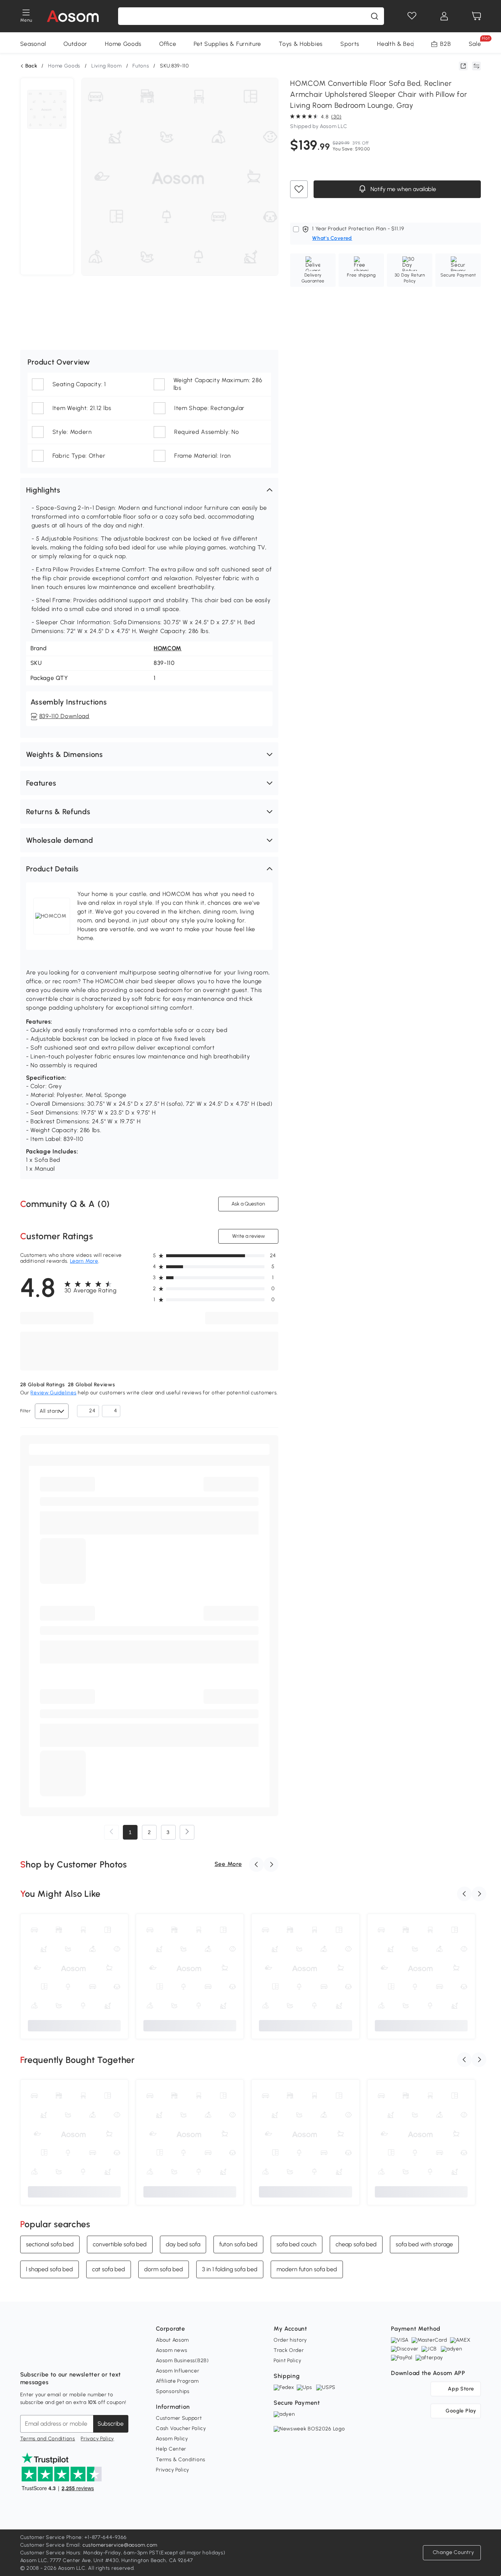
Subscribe (111, 2424)
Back (31, 66)
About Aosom (172, 2340)
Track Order (289, 2350)
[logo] (73, 16)
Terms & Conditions (181, 2460)
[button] (149, 490)
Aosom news (171, 2350)
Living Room (107, 66)
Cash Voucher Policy (181, 2428)
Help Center (171, 2449)
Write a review (248, 1236)
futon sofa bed (238, 2244)
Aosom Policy (172, 2439)
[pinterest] (74, 2356)
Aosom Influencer (178, 2371)
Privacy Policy (97, 2439)
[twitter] (91, 2356)
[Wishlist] (412, 16)
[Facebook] (26, 2356)
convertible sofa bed (120, 2244)
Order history (290, 2340)
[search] (374, 16)
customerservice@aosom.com (120, 2545)
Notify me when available (403, 189)
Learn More (84, 1261)
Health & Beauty (400, 44)
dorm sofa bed (164, 2269)
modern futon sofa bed (307, 2269)
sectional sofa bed (50, 2244)
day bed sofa (183, 2244)
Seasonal (33, 44)
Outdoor (75, 44)
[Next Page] (187, 1832)
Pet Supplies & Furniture (227, 44)
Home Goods (123, 44)
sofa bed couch (297, 2244)
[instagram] (42, 2356)
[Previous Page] (111, 1832)
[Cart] (476, 16)
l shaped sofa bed (50, 2269)
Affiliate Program (177, 2381)
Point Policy (287, 2361)
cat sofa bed (109, 2269)
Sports (350, 44)
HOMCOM (168, 648)
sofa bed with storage (424, 2244)
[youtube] (58, 2356)
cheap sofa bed (356, 2244)
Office (168, 44)
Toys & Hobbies (301, 44)
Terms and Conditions (48, 2439)
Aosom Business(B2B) (182, 2361)
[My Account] (444, 16)
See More (228, 1864)
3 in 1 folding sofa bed (230, 2269)
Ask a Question (248, 1204)
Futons (141, 66)
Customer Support (179, 2418)
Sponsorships (173, 2391)
